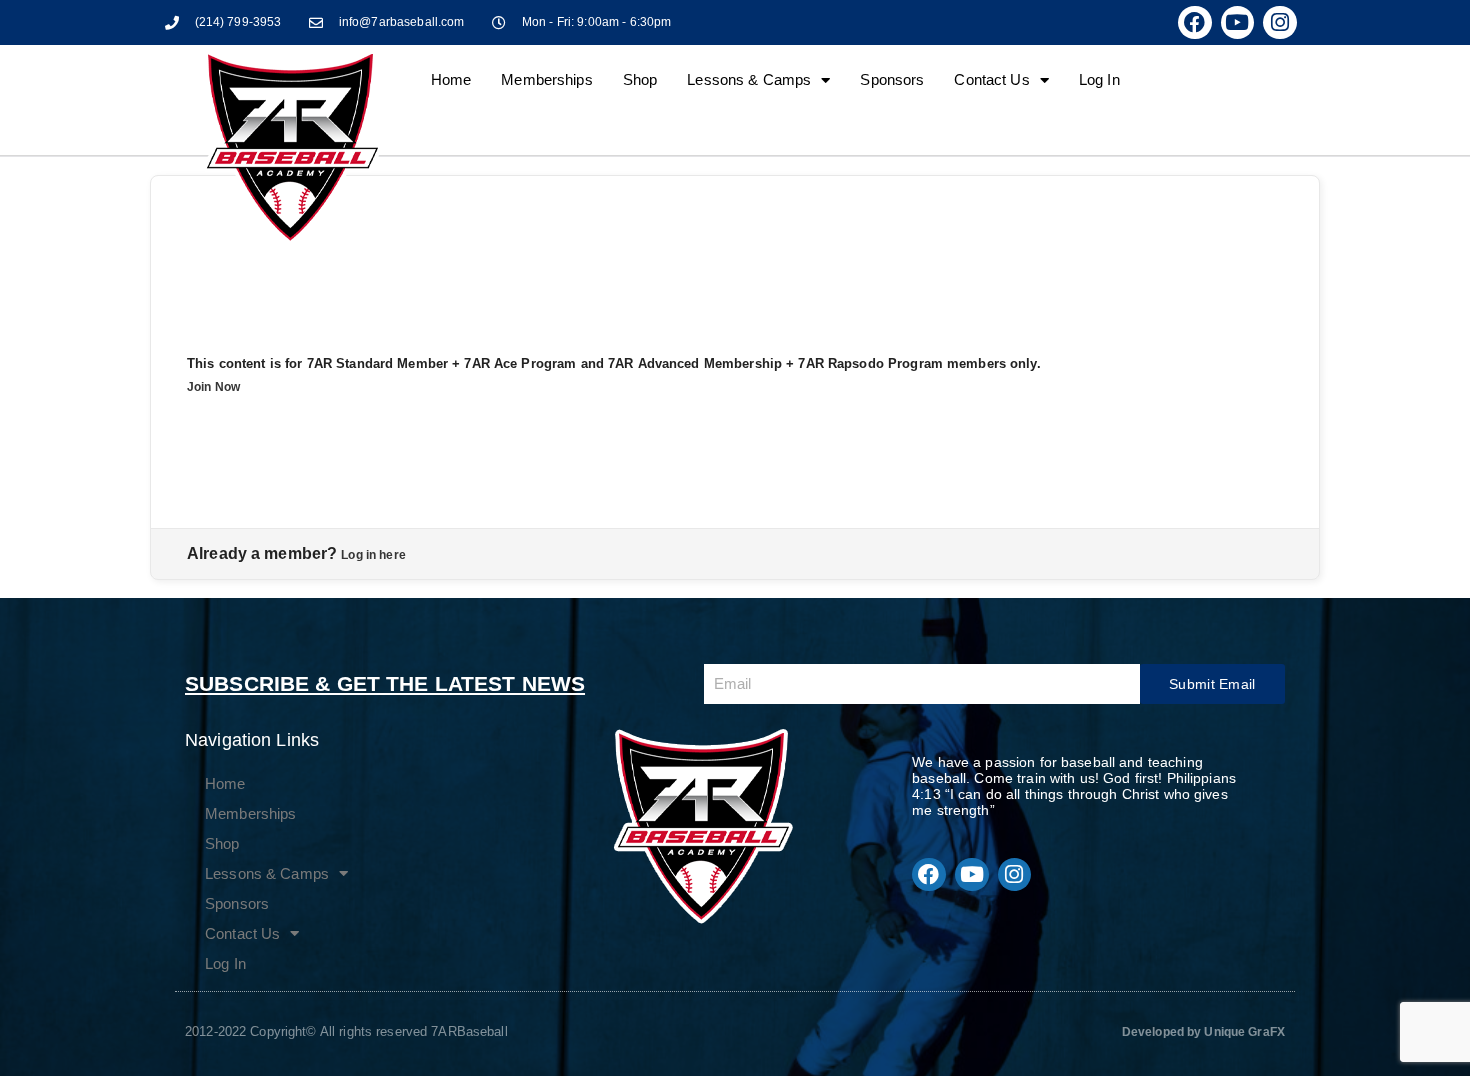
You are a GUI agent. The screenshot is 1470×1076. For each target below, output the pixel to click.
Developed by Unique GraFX (1203, 1032)
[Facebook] (1195, 23)
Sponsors (892, 79)
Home (451, 79)
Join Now (213, 387)
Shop (640, 79)
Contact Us (991, 79)
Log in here (373, 555)
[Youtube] (1238, 23)
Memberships (546, 79)
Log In (1099, 79)
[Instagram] (1280, 23)
